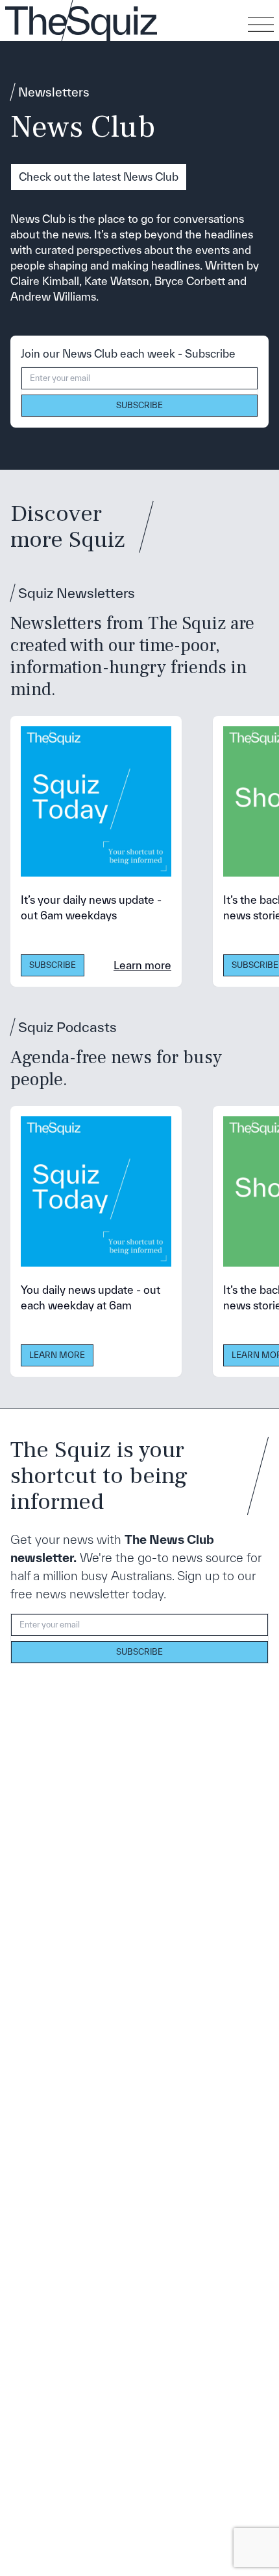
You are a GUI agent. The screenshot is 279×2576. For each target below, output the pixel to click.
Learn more (142, 965)
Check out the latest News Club (99, 177)
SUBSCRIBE (53, 965)
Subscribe (139, 405)
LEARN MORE (57, 1355)
